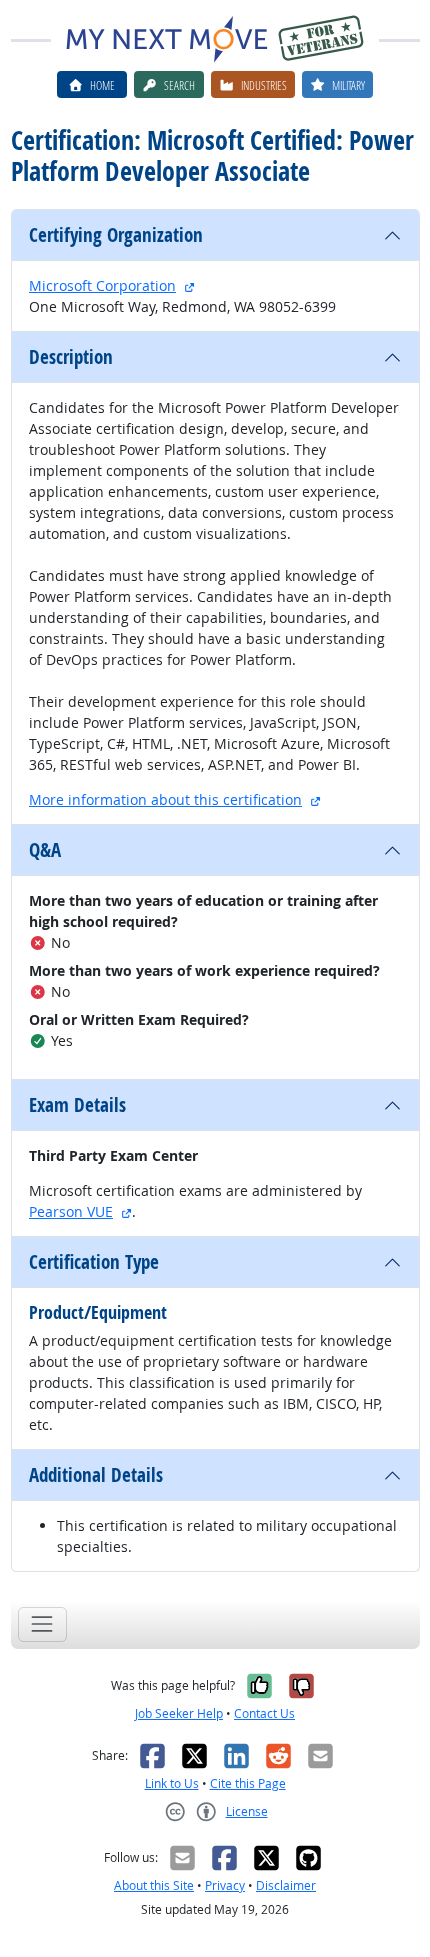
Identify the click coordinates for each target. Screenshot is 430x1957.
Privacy (225, 1885)
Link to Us (172, 1783)
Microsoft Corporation (102, 285)
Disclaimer (286, 1885)
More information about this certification (165, 799)
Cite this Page (248, 1783)
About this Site (154, 1885)
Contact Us (264, 1713)
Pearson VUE (71, 1211)
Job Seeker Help (179, 1713)
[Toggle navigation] (42, 1624)
